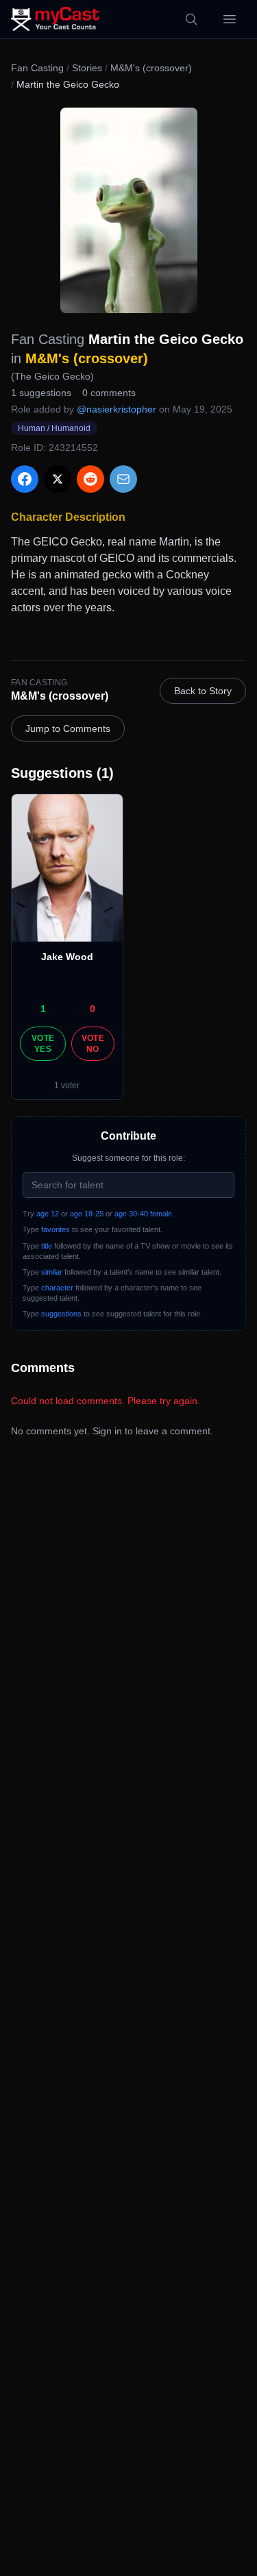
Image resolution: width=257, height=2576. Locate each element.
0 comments (109, 393)
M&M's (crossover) (151, 68)
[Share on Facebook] (25, 479)
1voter (67, 1085)
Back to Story (203, 691)
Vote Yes (43, 1044)
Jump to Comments (68, 728)
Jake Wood (67, 957)
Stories (87, 68)
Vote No (93, 1044)
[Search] (191, 19)
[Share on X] (58, 479)
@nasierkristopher (117, 409)
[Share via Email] (123, 479)
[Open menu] (230, 19)
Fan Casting (37, 68)
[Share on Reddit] (90, 479)
